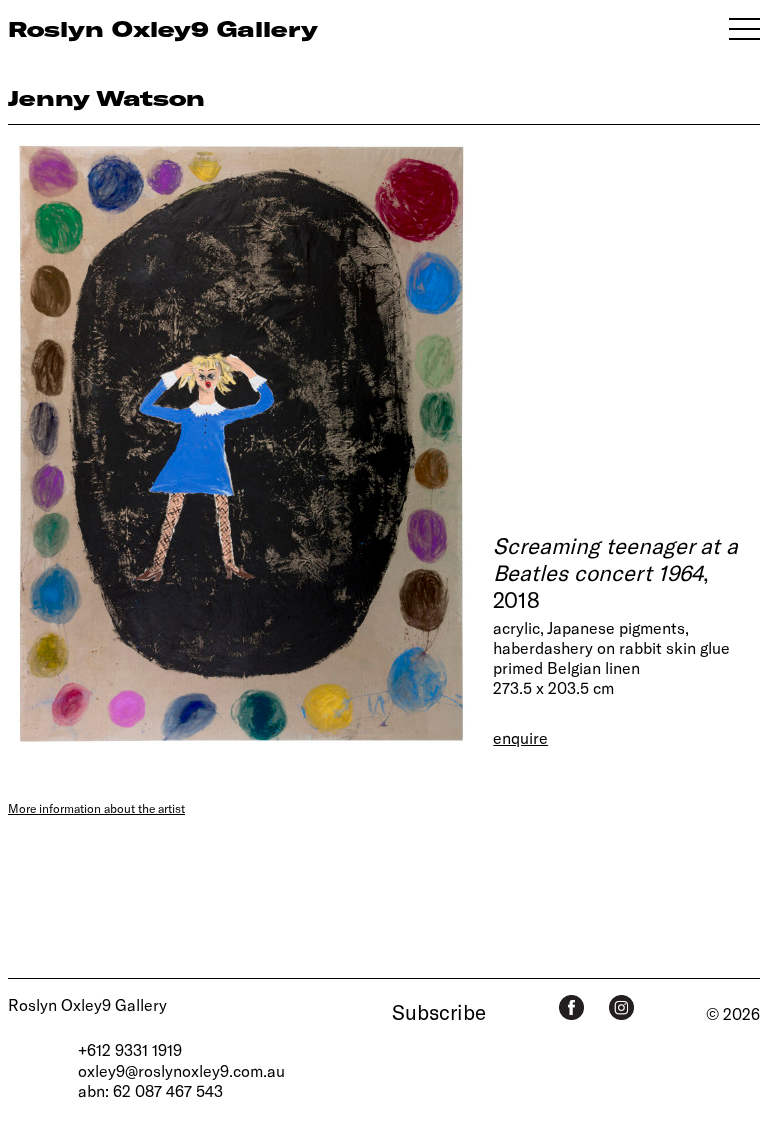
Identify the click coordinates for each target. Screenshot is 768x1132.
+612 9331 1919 (130, 1049)
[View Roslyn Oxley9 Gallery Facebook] (571, 1007)
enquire (520, 737)
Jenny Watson (106, 97)
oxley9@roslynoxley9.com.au (181, 1070)
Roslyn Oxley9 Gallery (87, 1004)
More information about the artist (96, 808)
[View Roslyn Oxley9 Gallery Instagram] (621, 1007)
